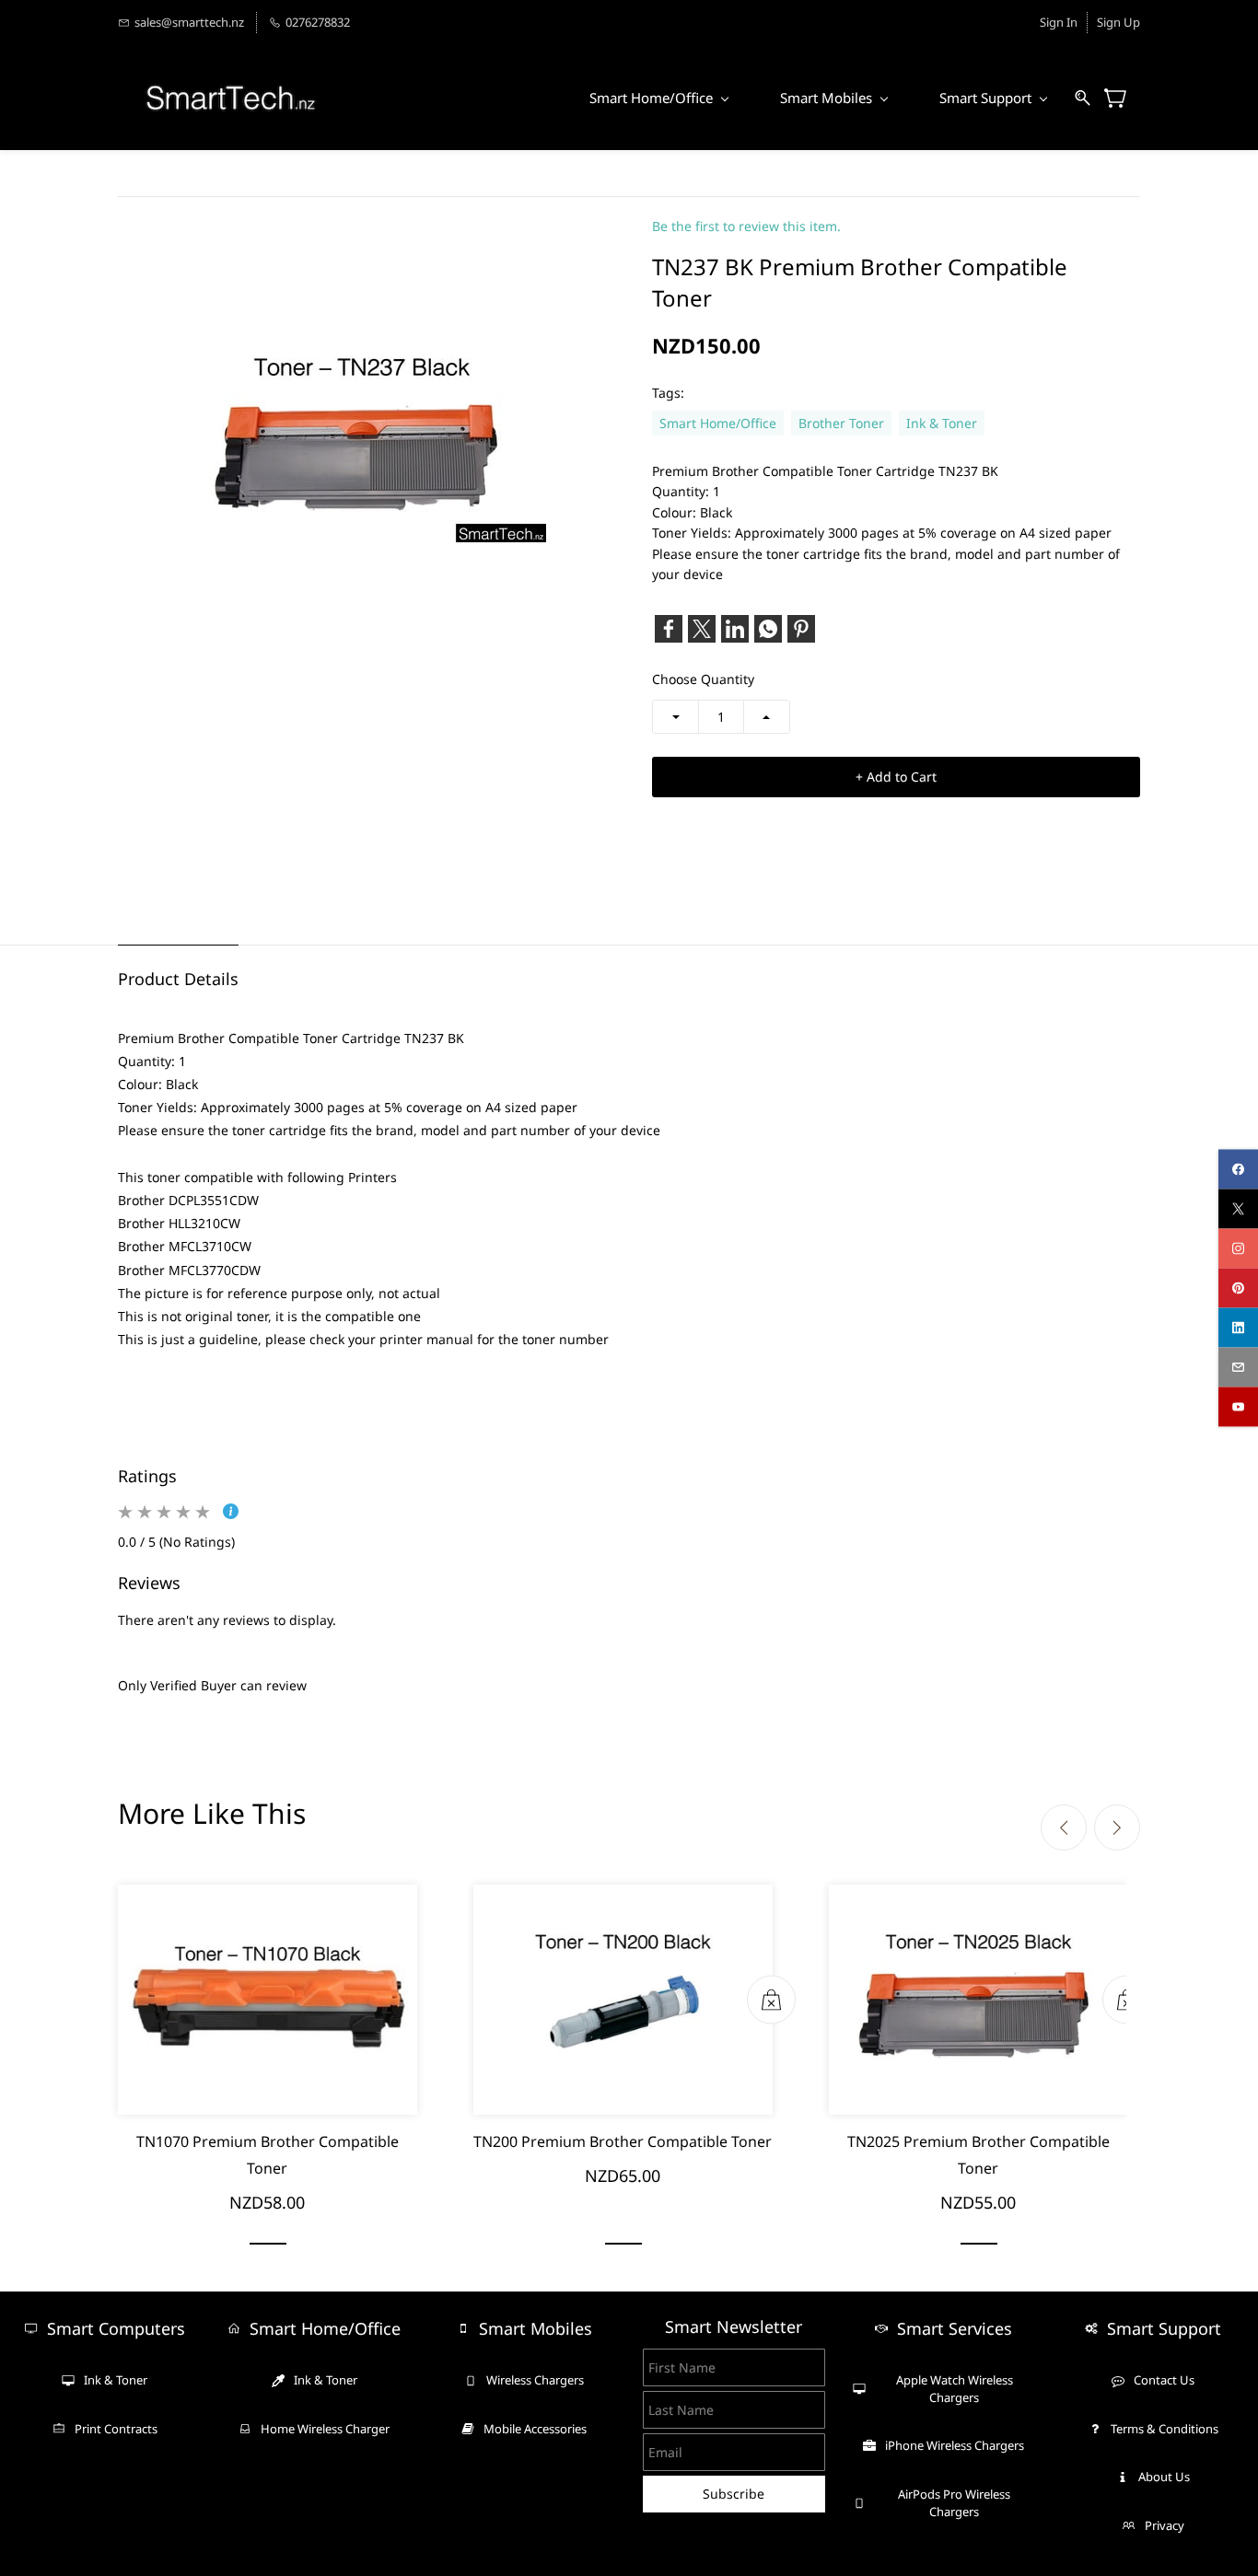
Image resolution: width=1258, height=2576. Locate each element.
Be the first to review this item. (746, 226)
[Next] (1117, 1828)
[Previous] (1064, 1828)
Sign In (1059, 22)
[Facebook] (669, 629)
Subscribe (734, 2494)
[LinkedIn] (735, 629)
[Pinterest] (801, 629)
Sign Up (1118, 22)
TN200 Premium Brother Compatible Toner (623, 2141)
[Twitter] (702, 629)
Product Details (178, 979)
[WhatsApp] (768, 629)
